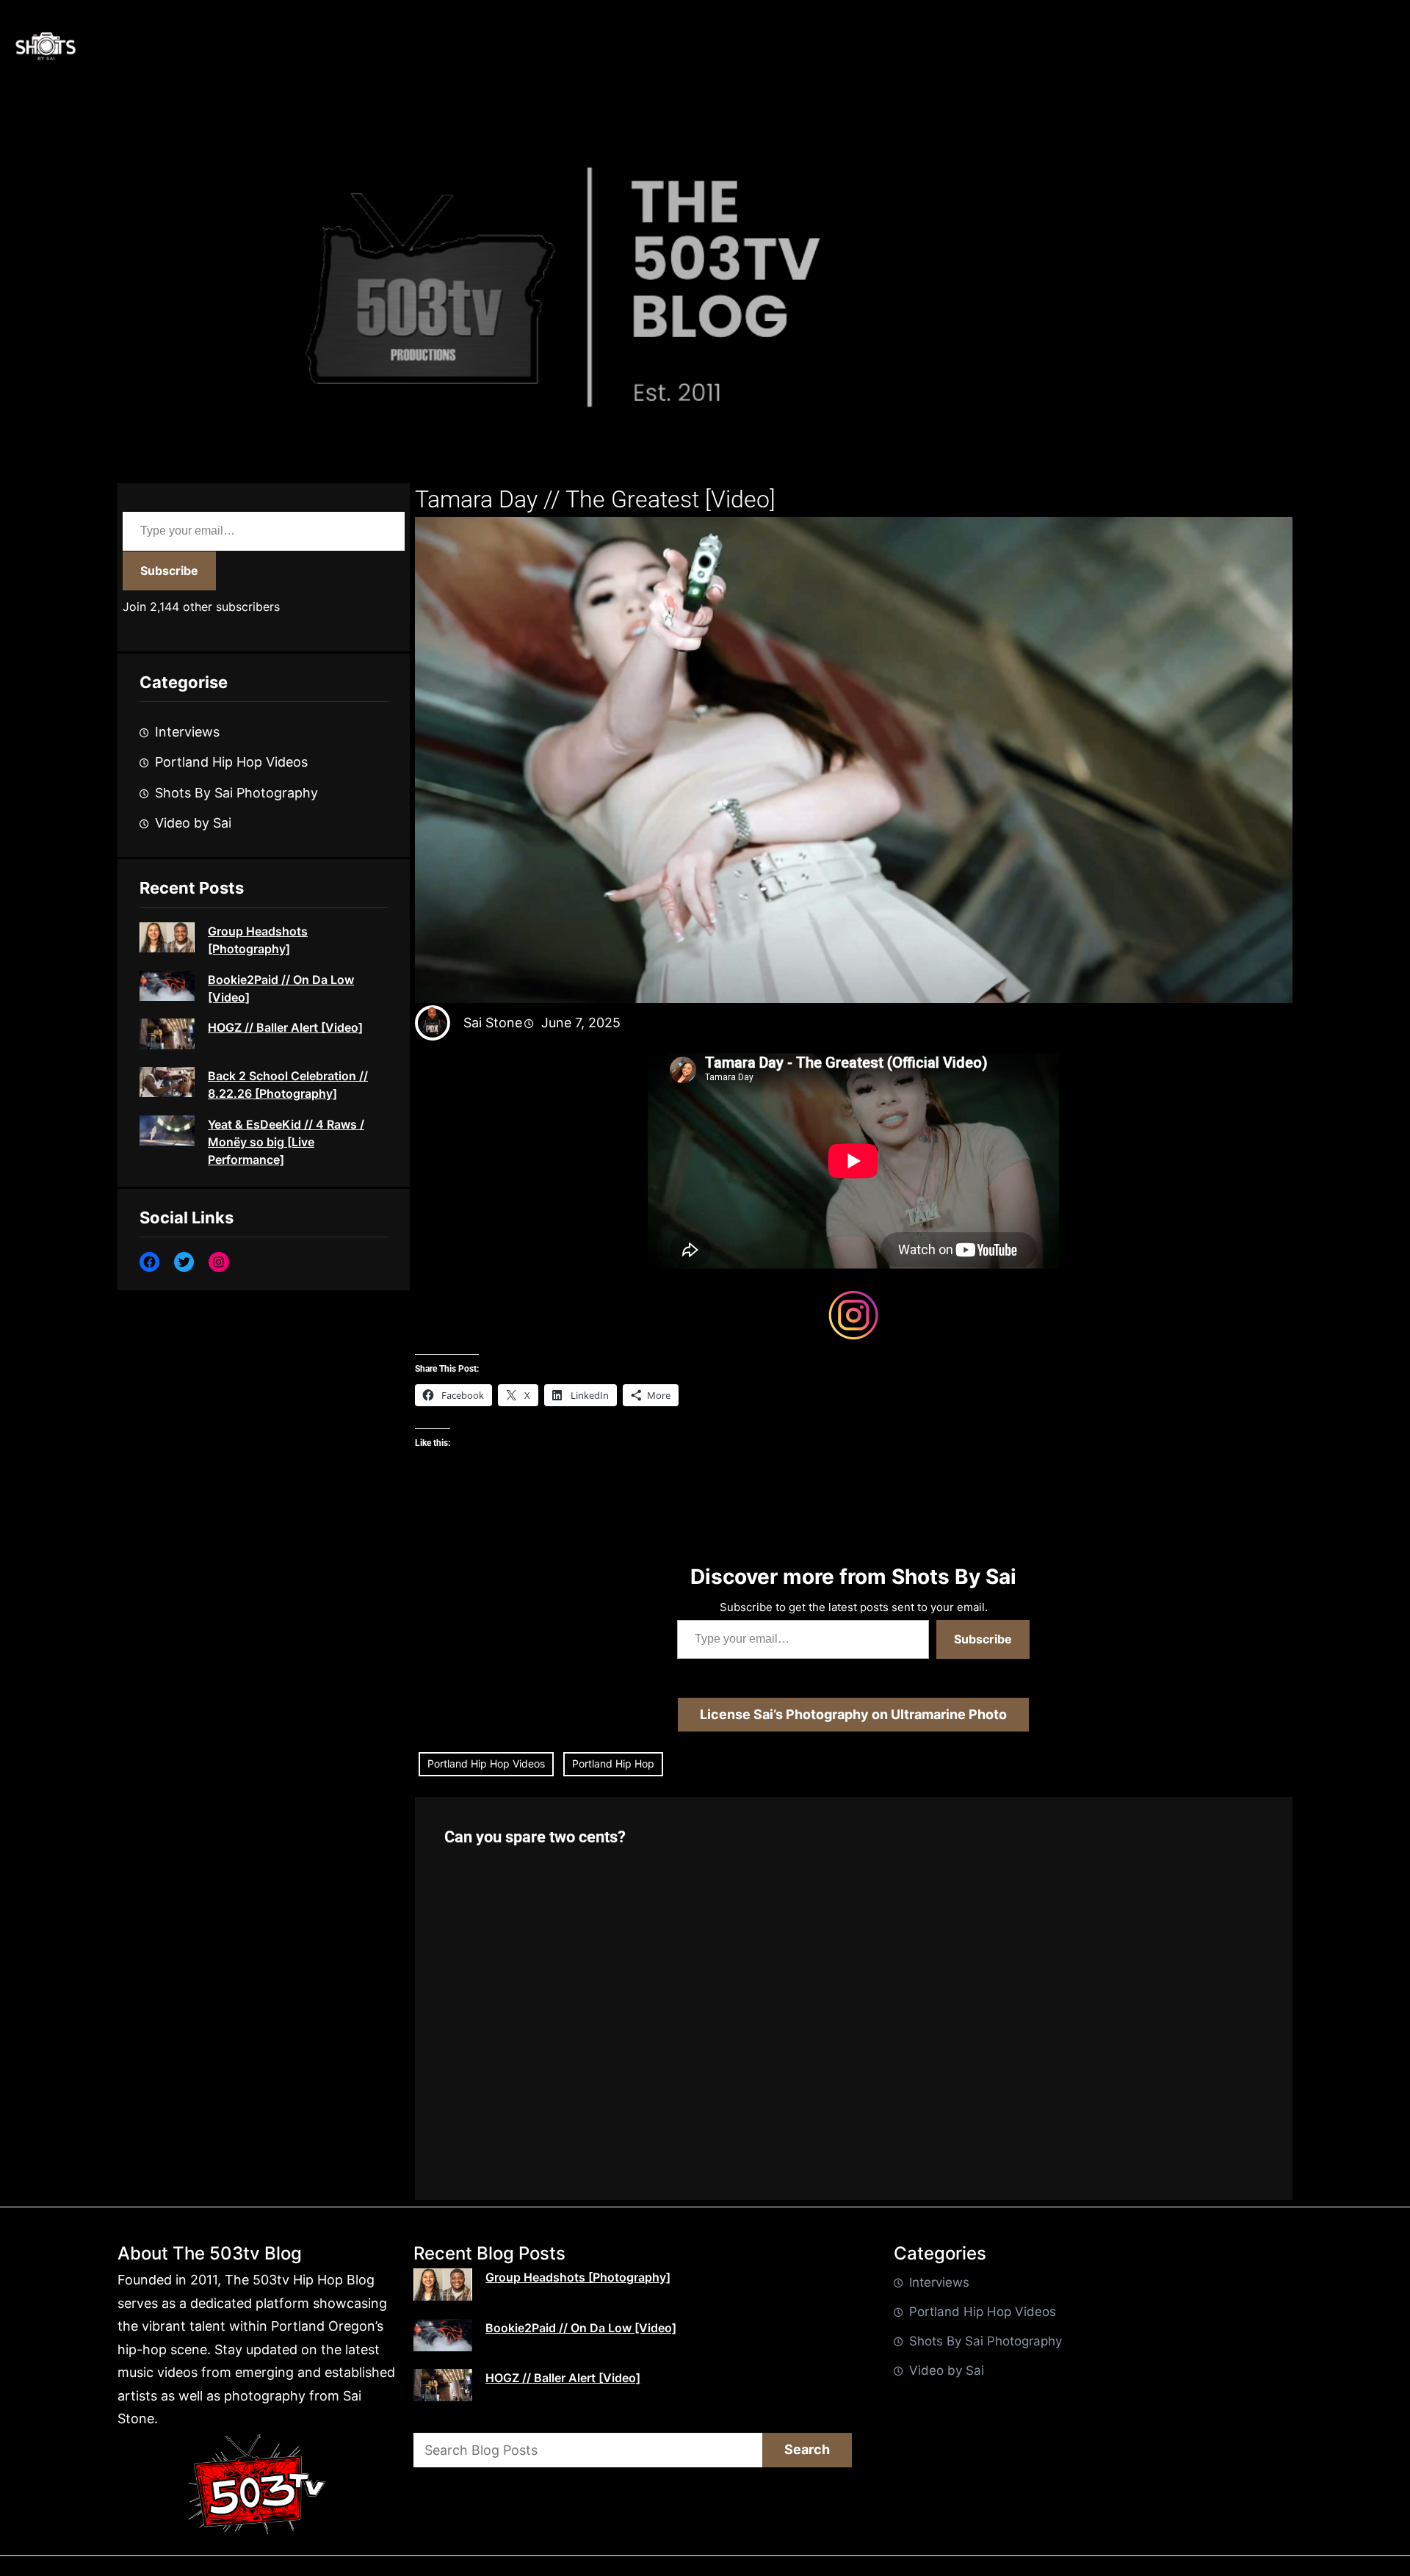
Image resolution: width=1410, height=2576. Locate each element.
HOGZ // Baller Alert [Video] (285, 1027)
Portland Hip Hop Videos (231, 762)
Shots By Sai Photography (236, 793)
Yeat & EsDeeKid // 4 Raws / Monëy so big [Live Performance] (286, 1142)
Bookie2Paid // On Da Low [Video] (281, 988)
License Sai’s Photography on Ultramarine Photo (853, 1714)
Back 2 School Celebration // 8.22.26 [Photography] (288, 1085)
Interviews (187, 732)
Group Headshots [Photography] (258, 940)
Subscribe (169, 571)
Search (807, 2449)
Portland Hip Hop (613, 1763)
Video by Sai (193, 823)
